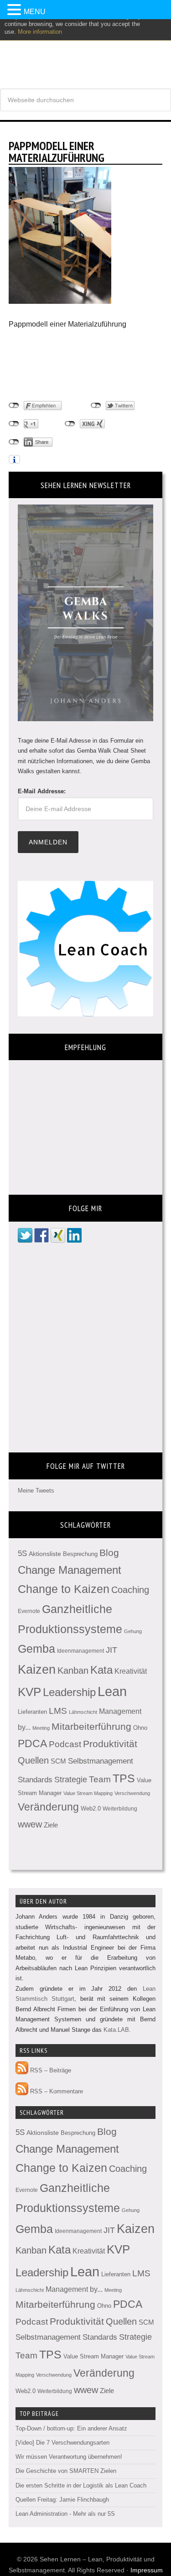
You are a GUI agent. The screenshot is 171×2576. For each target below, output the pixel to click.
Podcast (65, 1744)
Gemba (36, 1649)
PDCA (32, 1744)
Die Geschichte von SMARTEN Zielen (66, 2471)
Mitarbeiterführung (91, 1726)
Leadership (69, 1692)
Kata (101, 1670)
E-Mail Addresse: (42, 791)
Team (100, 1779)
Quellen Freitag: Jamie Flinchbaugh (62, 2500)
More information (40, 32)
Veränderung (48, 1807)
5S (22, 1553)
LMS (58, 1711)
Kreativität (131, 1671)
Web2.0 (91, 1808)
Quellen (33, 1760)
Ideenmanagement (80, 1651)
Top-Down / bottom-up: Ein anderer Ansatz (71, 2428)
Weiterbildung (120, 1809)
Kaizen (37, 1670)
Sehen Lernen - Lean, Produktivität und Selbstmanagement (85, 50)
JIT (111, 1650)
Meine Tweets (36, 1491)
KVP (29, 1692)
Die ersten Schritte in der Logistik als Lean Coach (81, 2485)
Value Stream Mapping (88, 1793)
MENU (35, 12)
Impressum (147, 2570)
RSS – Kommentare (56, 2091)
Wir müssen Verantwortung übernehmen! (69, 2457)
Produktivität (110, 1744)
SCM (58, 1761)
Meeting (41, 1728)
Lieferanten (32, 1712)
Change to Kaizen (64, 1589)
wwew (30, 1824)
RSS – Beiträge (50, 2070)
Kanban (73, 1670)
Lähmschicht (83, 1712)
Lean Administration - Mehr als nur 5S (65, 2514)
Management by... (74, 2289)
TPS (124, 1778)
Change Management (70, 1570)
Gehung (133, 1631)
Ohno (140, 1728)
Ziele (51, 1825)
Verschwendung (132, 1793)
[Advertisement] (82, 365)
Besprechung (80, 1554)
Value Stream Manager (93, 2356)
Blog (109, 1553)
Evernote (29, 1611)
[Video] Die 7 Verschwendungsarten (62, 2443)
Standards (35, 1780)
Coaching (130, 1590)
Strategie (71, 1780)
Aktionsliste (45, 1554)
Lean (112, 1691)
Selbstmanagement (101, 1761)
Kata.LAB (116, 2030)
